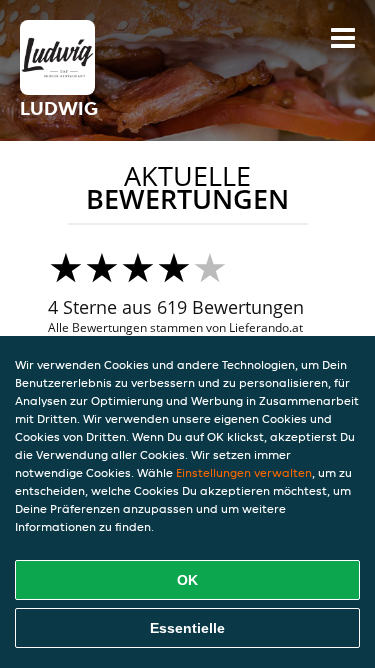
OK (187, 580)
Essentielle (187, 628)
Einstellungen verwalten (244, 472)
